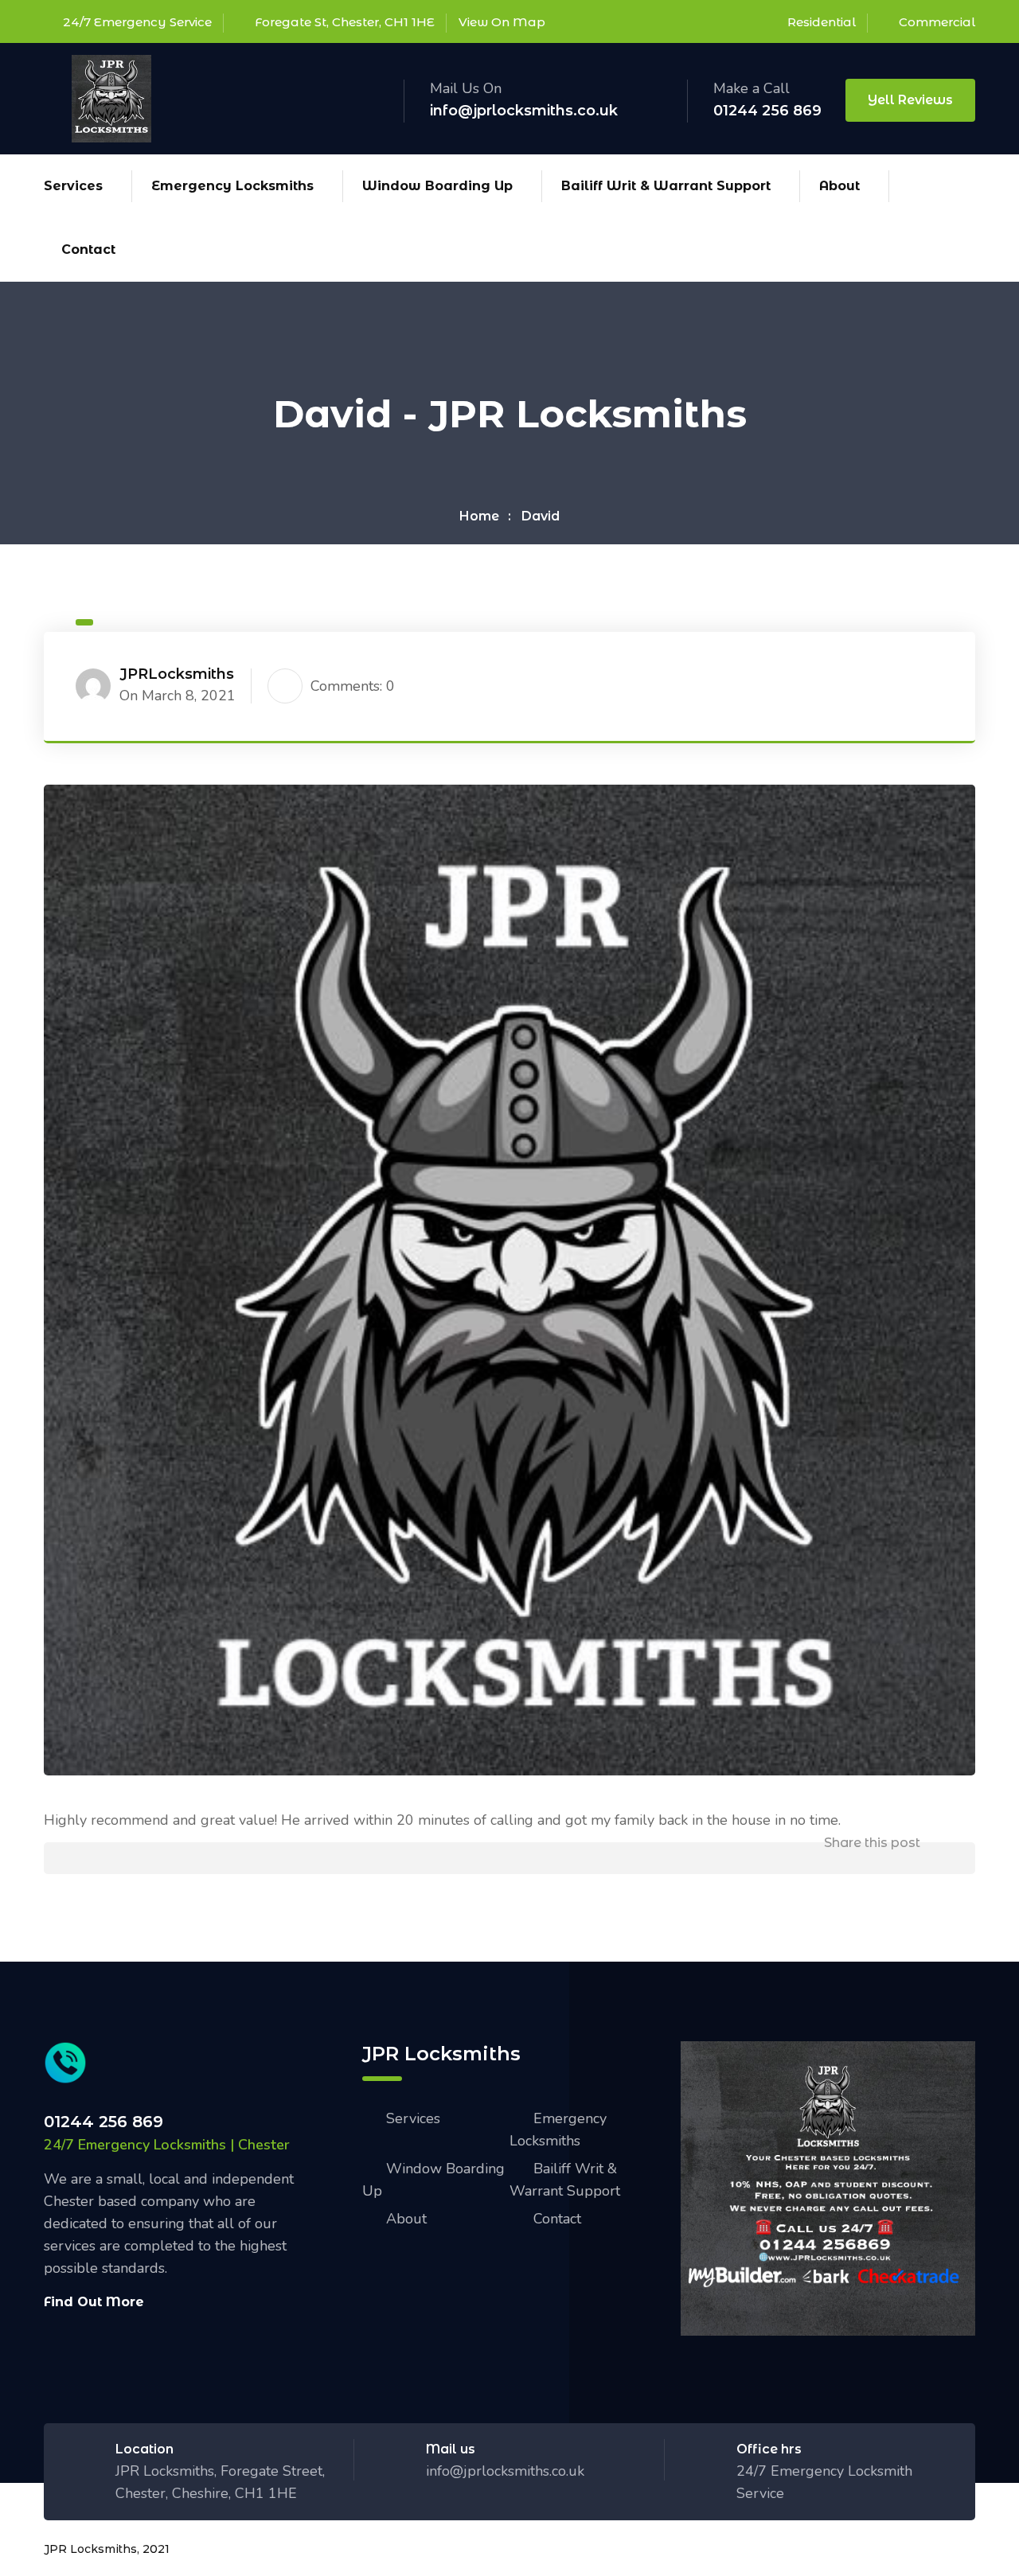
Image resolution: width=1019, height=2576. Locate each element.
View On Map (502, 22)
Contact (88, 249)
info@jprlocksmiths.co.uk (524, 111)
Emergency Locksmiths (232, 186)
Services (73, 186)
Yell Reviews (910, 100)
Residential (822, 22)
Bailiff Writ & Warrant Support (666, 186)
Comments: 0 (353, 686)
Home (479, 516)
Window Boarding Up (437, 186)
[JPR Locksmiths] (111, 97)
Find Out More (94, 2302)
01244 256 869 (767, 111)
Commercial (937, 22)
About (839, 186)
